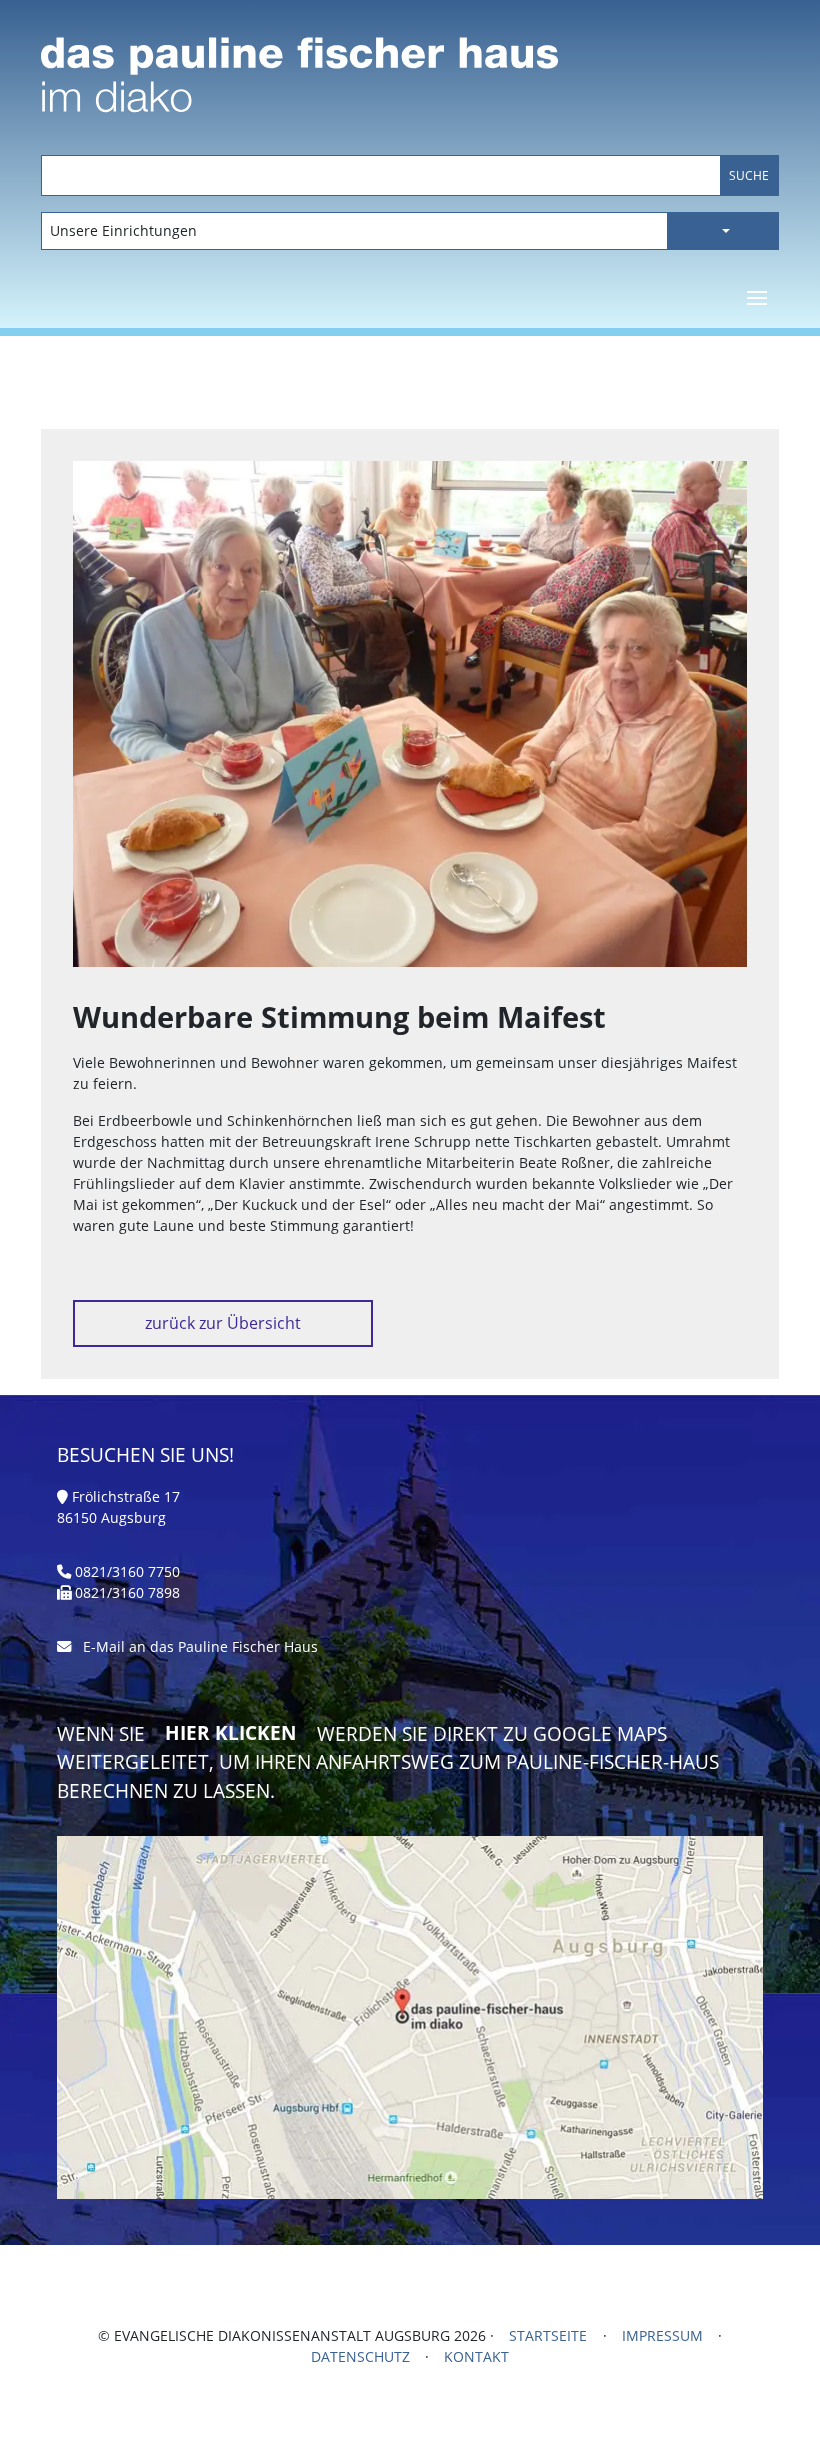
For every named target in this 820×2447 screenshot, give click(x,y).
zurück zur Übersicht (223, 1323)
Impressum (662, 2335)
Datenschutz (360, 2356)
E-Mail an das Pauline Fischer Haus (200, 1646)
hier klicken (230, 1733)
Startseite (548, 2335)
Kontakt (476, 2356)
